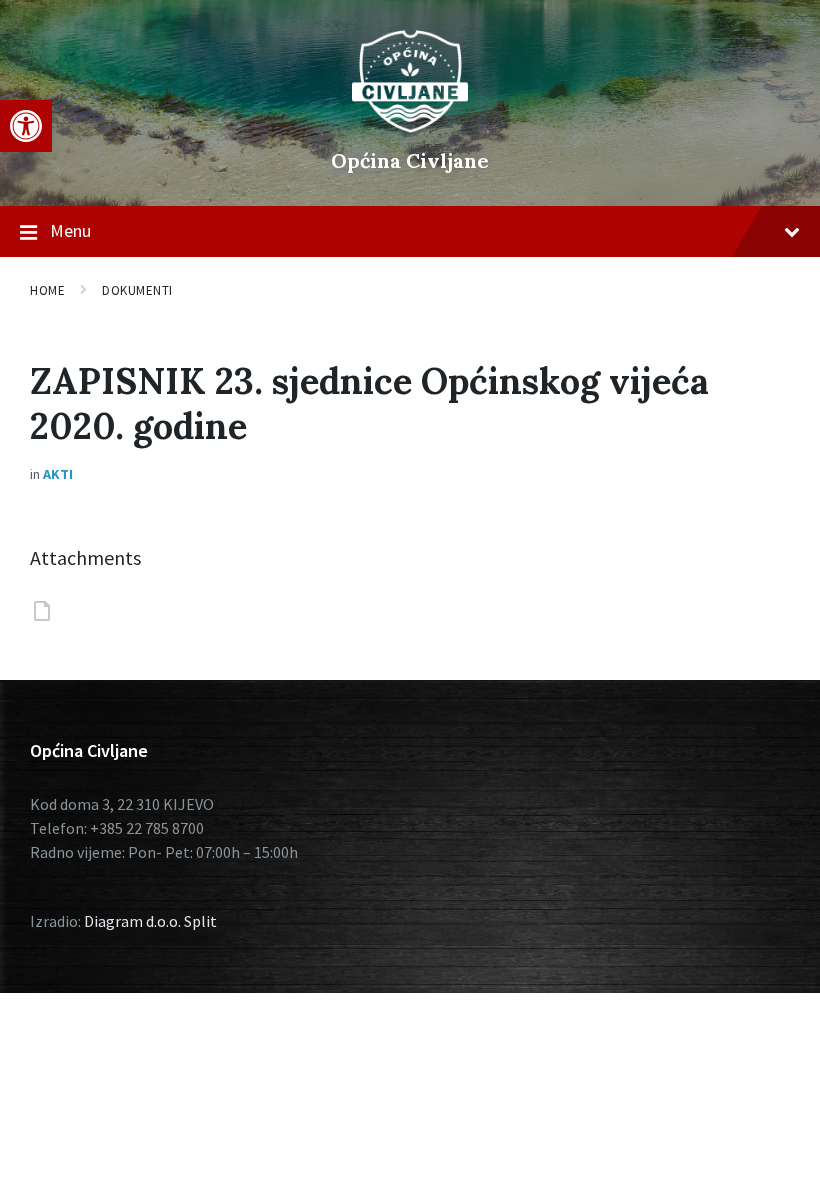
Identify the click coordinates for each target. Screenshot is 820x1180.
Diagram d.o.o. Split (150, 921)
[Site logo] (410, 127)
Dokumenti (137, 290)
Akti (58, 474)
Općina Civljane (410, 160)
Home (47, 290)
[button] (26, 126)
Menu (70, 230)
